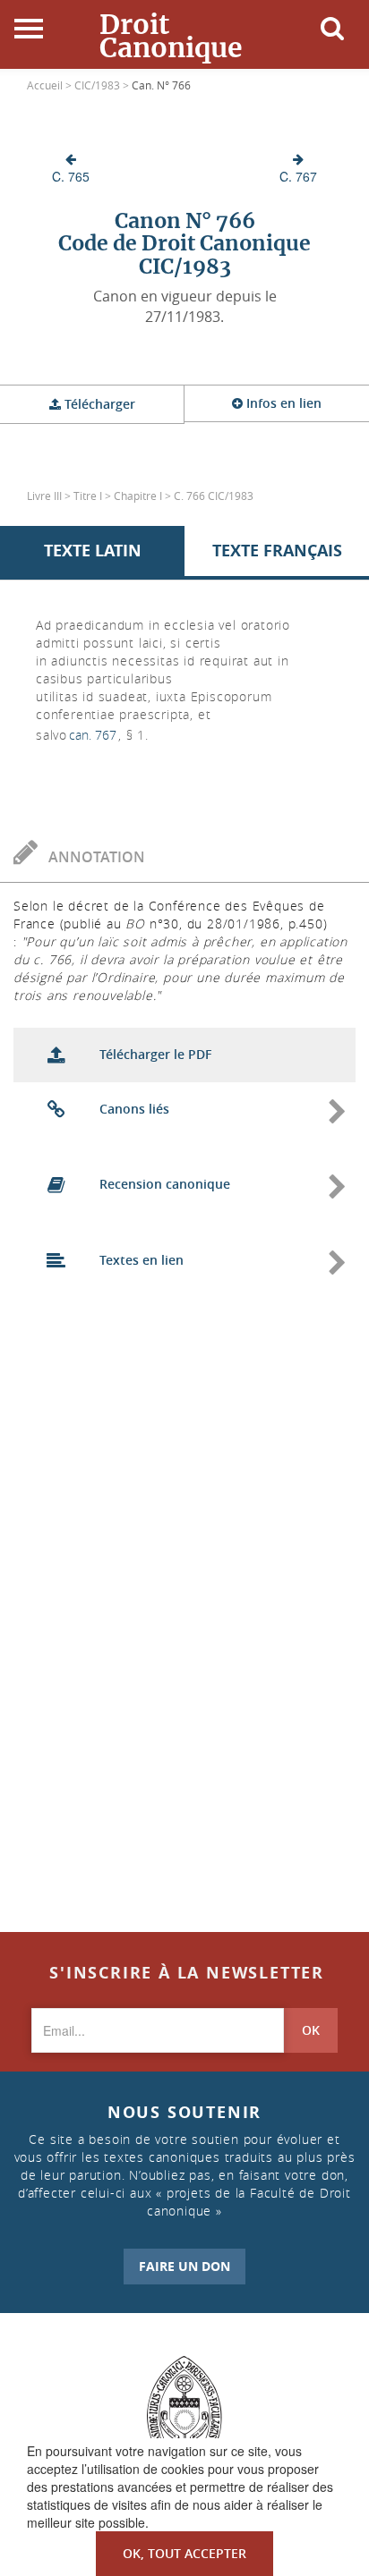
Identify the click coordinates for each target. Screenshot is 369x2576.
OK (311, 2030)
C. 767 (298, 176)
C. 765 (71, 176)
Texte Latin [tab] (93, 551)
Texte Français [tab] (277, 551)
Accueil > (51, 85)
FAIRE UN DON (184, 2266)
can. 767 (93, 735)
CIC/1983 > (103, 85)
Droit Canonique (171, 36)
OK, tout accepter (184, 2553)
